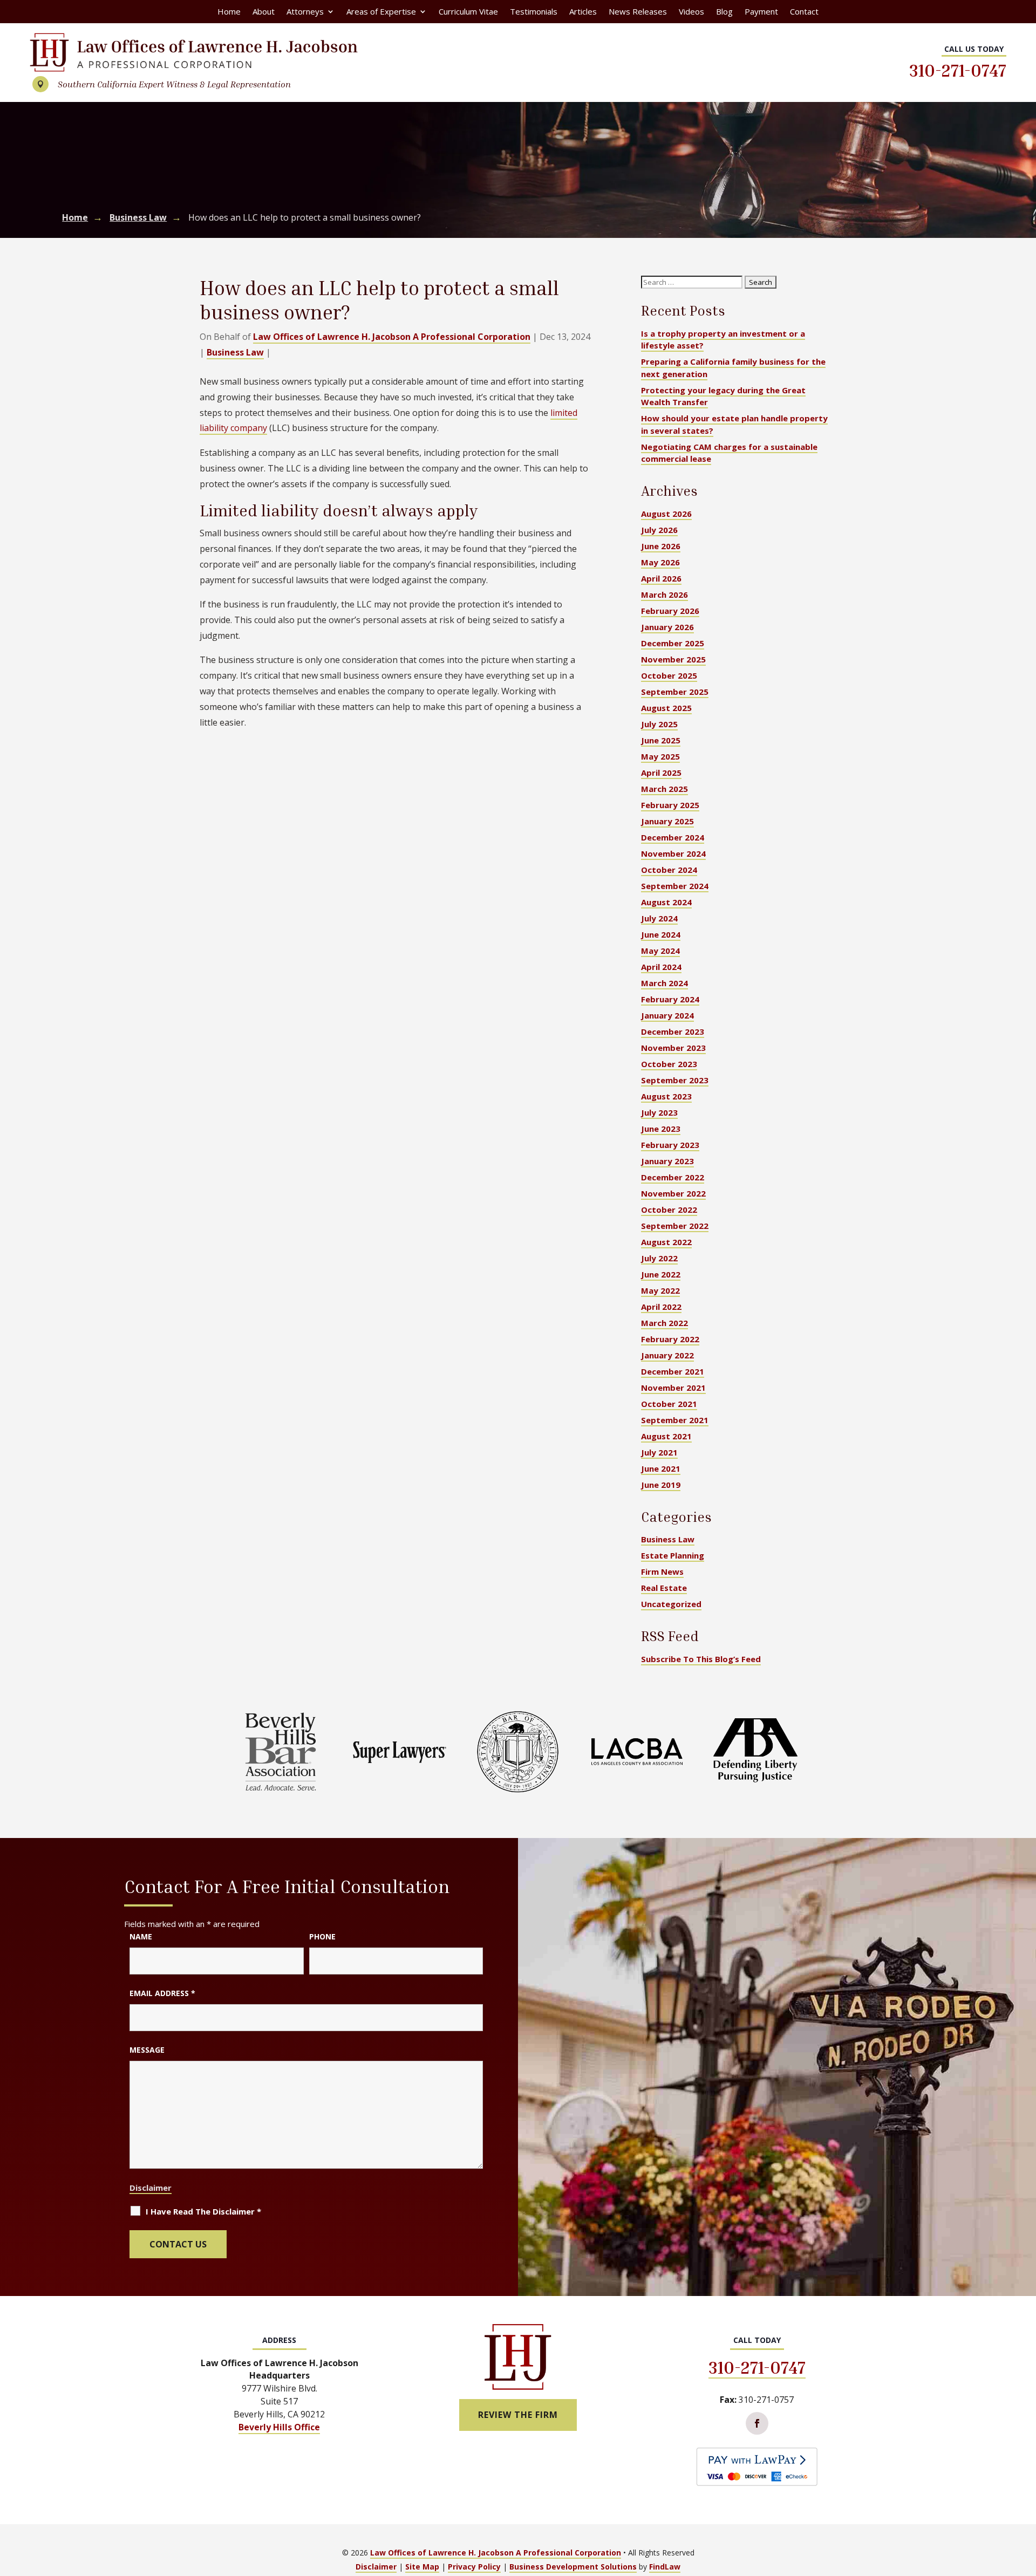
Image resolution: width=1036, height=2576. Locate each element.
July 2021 (659, 1452)
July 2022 (659, 1258)
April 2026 (661, 578)
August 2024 (666, 902)
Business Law (235, 352)
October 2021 (669, 1404)
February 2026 (670, 611)
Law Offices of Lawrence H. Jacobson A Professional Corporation (392, 337)
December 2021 (673, 1371)
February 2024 (670, 999)
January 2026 (667, 627)
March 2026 (664, 595)
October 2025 (669, 675)
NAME (141, 1936)
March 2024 (664, 983)
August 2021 (666, 1436)
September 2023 (675, 1080)
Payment (761, 12)
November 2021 (673, 1388)
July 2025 (659, 724)
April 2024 (661, 967)
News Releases (638, 12)
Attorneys (305, 12)
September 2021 (675, 1420)
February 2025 (670, 805)
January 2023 (667, 1161)
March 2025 (664, 789)
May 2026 (660, 562)
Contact (804, 12)
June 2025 (661, 740)
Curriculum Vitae (468, 12)
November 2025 (673, 659)
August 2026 (666, 514)
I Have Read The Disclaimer (203, 2211)
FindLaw (665, 2567)
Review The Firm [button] (518, 2415)
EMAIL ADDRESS (162, 1993)
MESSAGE (147, 2050)
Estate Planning (673, 1555)
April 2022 (661, 1307)
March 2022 (664, 1323)
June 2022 (661, 1274)
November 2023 (673, 1048)
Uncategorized (671, 1604)
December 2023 (673, 1031)
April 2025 (661, 773)
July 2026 (659, 530)
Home (229, 12)
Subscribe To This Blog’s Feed (701, 1659)
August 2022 (666, 1242)
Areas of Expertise (381, 12)
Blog (724, 12)
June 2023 (661, 1129)
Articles (583, 12)
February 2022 (670, 1339)
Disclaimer (151, 2188)
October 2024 (669, 870)
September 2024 (675, 886)
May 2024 (660, 951)
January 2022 (667, 1355)
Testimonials (534, 12)
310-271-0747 (958, 70)
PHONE (322, 1936)
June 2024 (661, 934)
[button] (1025, 2498)
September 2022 (675, 1226)
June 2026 (661, 546)
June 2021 (661, 1468)
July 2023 (659, 1112)
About (264, 12)
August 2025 (666, 708)
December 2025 (673, 643)
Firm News (662, 1571)
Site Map (422, 2567)
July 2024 (659, 918)
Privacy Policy (474, 2567)
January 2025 (667, 821)
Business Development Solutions (573, 2567)
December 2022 (673, 1177)
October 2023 (669, 1064)
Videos (691, 12)
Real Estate (664, 1588)
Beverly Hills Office (279, 2427)
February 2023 (670, 1145)
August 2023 (666, 1096)
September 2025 (675, 692)
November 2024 (673, 853)
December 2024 (673, 837)
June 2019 (661, 1485)
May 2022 (660, 1290)
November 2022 (673, 1193)
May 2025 (660, 756)
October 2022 (669, 1210)
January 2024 (667, 1015)
